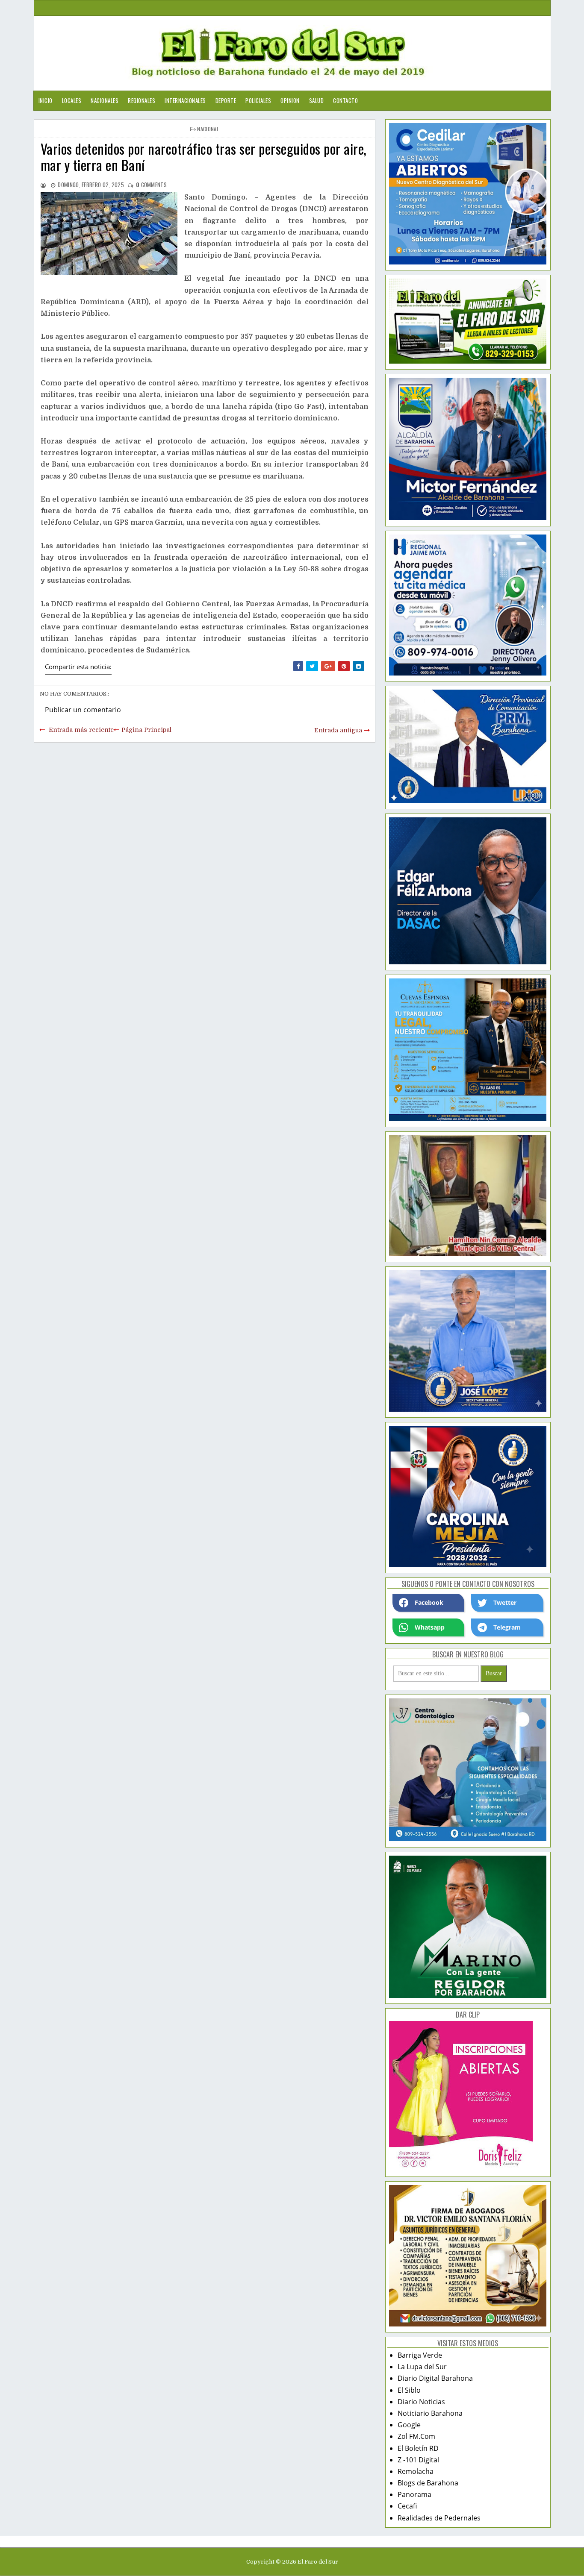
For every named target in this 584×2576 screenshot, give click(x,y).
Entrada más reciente (81, 730)
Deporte (226, 100)
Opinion (290, 100)
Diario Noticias (421, 2402)
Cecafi (407, 2506)
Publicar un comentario (83, 710)
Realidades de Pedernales (439, 2518)
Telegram (507, 1627)
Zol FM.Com (416, 2436)
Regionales (142, 100)
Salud (317, 100)
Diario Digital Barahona (435, 2378)
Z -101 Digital (418, 2460)
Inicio (46, 100)
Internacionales (185, 100)
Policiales (258, 100)
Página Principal (146, 730)
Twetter (505, 1602)
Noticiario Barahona (430, 2413)
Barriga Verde (420, 2355)
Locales (72, 100)
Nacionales (105, 100)
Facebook (429, 1602)
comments (151, 185)
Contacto (345, 100)
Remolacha (416, 2471)
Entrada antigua (338, 730)
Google (409, 2425)
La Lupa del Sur (422, 2367)
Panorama (414, 2494)
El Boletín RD (418, 2448)
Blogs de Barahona (428, 2483)
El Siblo (409, 2390)
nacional (208, 129)
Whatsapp (430, 1627)
